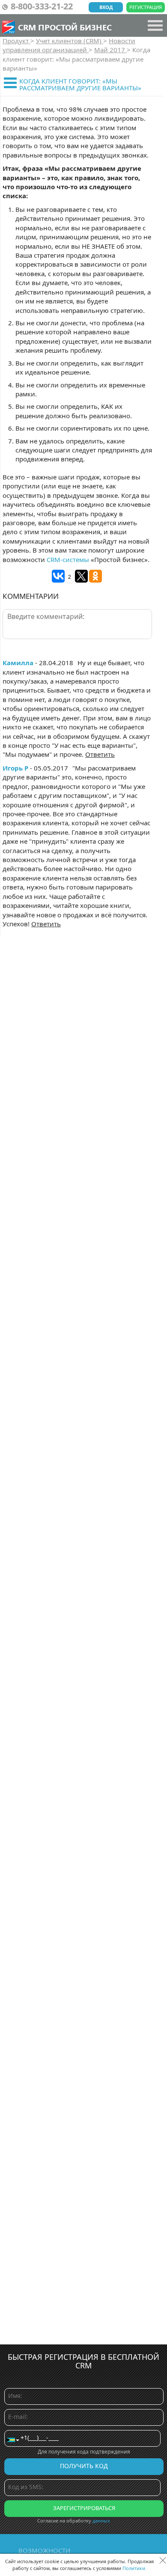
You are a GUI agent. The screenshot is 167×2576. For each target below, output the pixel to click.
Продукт (16, 41)
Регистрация (146, 7)
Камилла (18, 663)
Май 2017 (110, 50)
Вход (106, 7)
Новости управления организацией (69, 45)
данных (101, 2521)
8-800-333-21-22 (42, 6)
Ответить (100, 754)
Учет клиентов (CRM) (70, 41)
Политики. (134, 2568)
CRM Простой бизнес (65, 27)
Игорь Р (15, 768)
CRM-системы (68, 559)
